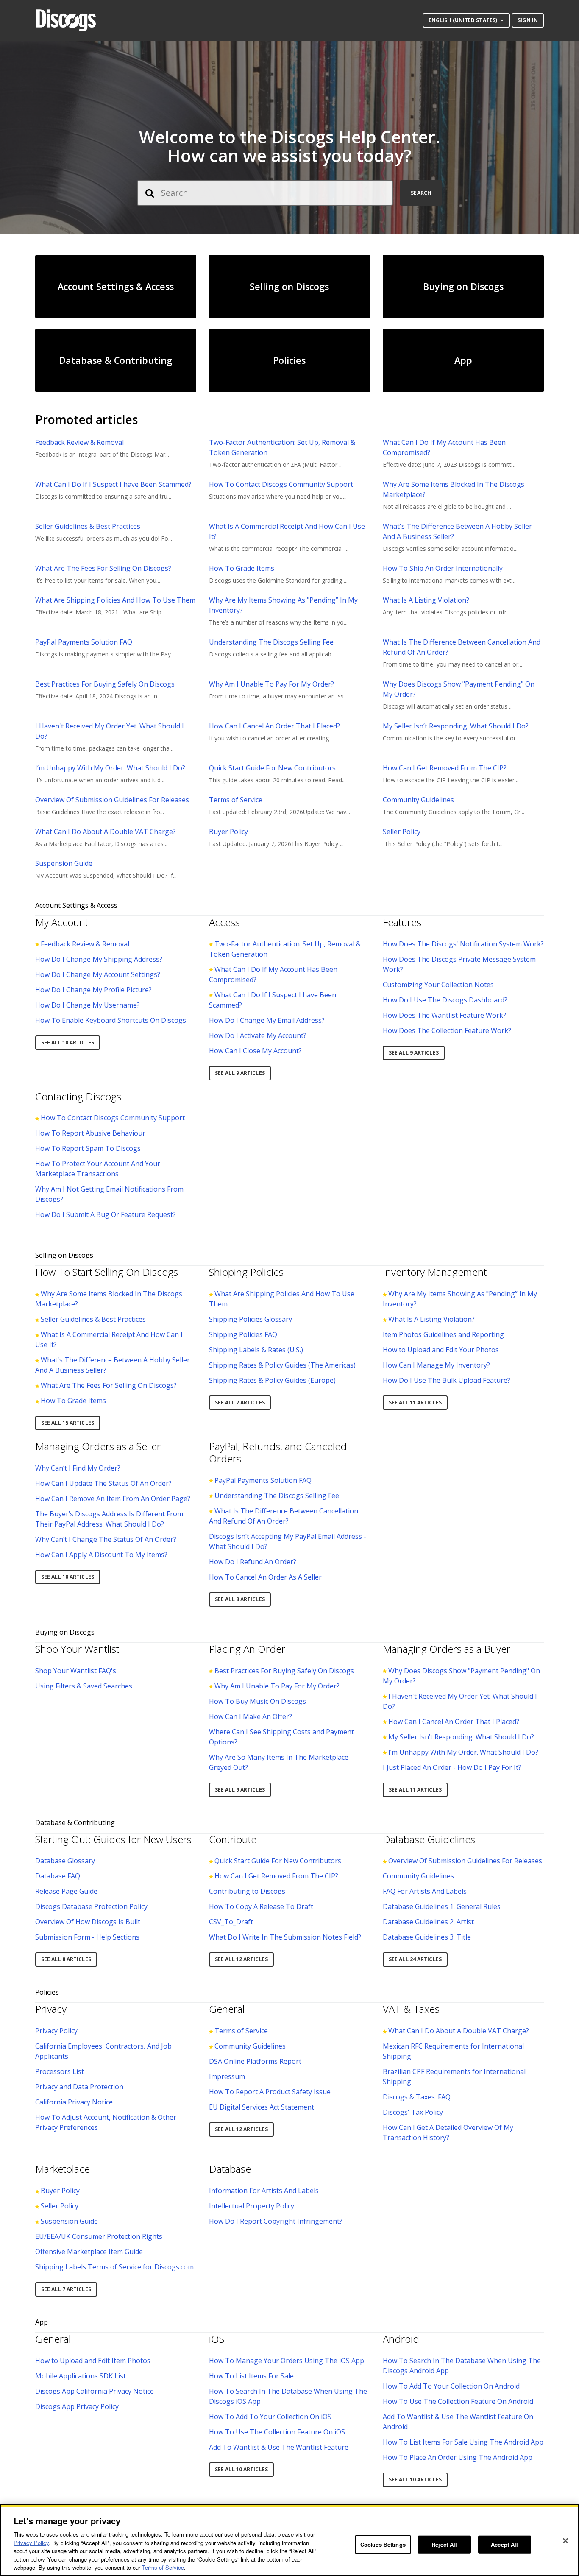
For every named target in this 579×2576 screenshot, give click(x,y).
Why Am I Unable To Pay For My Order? (271, 684)
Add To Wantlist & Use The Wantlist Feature (279, 2447)
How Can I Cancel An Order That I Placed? (274, 726)
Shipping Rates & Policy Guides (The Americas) (282, 1365)
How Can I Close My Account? (255, 1051)
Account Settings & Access (76, 905)
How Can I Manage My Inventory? (436, 1365)
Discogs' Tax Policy (413, 2112)
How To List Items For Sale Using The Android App (463, 2442)
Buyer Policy (228, 832)
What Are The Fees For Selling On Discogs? (103, 568)
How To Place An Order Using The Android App (458, 2457)
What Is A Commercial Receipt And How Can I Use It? (287, 531)
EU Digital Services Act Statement (262, 2107)
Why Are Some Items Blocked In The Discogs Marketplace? (454, 489)
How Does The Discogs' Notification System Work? (463, 944)
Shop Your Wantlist (77, 1649)
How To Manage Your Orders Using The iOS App (287, 2361)
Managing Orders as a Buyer (447, 1649)
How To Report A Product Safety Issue (270, 2092)
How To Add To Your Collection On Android (451, 2386)
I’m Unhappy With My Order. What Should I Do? (110, 768)
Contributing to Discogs (247, 1891)
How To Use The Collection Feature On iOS (277, 2432)
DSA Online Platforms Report (255, 2061)
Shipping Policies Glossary (251, 1319)
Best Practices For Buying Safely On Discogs (105, 684)
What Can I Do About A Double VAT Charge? (106, 832)
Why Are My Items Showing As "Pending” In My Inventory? (283, 605)
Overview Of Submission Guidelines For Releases (112, 800)
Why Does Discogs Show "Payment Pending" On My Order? (459, 689)
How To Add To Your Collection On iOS (270, 2417)
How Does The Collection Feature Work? (447, 1030)
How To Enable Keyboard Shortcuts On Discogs (111, 1020)
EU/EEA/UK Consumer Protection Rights (99, 2236)
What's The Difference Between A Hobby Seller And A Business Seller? (457, 531)
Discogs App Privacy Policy (77, 2406)
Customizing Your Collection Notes (438, 985)
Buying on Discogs (65, 1632)
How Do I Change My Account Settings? (98, 974)
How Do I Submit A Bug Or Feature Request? (106, 1214)
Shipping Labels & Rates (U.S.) (256, 1350)
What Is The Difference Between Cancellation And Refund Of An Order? (462, 647)
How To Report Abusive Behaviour (90, 1133)
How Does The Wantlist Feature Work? (444, 1015)
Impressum (227, 2076)
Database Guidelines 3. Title (427, 1937)
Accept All (504, 2544)
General (227, 2009)
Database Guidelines (429, 1839)
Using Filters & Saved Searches (84, 1686)
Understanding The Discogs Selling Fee (271, 642)
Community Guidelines (418, 800)
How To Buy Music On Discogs (257, 1701)
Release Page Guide (66, 1891)
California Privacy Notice (74, 2102)
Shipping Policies (246, 1272)
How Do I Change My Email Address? (267, 1020)
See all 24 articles (415, 1959)
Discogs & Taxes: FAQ (417, 2097)
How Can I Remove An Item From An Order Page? (113, 1499)
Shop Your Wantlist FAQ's (76, 1671)
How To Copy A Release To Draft (261, 1906)
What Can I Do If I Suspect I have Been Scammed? (113, 484)
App (42, 2322)
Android (401, 2339)
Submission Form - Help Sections (87, 1937)
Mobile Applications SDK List (81, 2376)
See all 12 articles (241, 1959)
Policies (47, 1992)
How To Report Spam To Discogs (88, 1148)
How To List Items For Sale (251, 2376)
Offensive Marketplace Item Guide (89, 2252)
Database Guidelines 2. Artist (428, 1922)
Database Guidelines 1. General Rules (442, 1906)
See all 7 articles (240, 1402)
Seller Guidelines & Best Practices (88, 526)
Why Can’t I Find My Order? (78, 1468)
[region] (289, 2540)
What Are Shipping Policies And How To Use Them (115, 600)
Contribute (233, 1839)
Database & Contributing (75, 1822)
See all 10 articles (68, 1042)
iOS (217, 2339)
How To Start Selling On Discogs (107, 1272)
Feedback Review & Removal (79, 442)
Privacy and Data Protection (79, 2087)
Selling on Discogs (64, 1255)
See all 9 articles (240, 1073)
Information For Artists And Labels (264, 2191)
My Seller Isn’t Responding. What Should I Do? (456, 726)
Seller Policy (402, 832)
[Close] (565, 2541)
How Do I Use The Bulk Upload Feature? (447, 1380)
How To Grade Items (242, 568)
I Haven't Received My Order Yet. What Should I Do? (110, 731)
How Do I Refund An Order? (253, 1562)
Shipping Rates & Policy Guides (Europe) (272, 1380)
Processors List (60, 2071)
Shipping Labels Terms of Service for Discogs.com (114, 2267)
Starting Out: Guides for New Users (113, 1839)
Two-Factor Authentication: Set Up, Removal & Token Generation (282, 447)
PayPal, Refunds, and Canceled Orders (278, 1452)
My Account (62, 922)
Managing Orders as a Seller (98, 1446)
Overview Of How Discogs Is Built (88, 1922)
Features (402, 922)
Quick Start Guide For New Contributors (272, 768)
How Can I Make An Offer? (251, 1716)
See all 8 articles (240, 1599)
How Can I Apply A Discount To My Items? (101, 1555)
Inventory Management (435, 1272)
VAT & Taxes (411, 2009)
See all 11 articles (415, 1402)
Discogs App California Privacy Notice (95, 2391)
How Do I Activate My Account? (258, 1035)
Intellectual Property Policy (252, 2206)
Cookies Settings (383, 2544)
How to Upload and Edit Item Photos (93, 2361)
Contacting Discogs (78, 1096)
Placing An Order (247, 1649)
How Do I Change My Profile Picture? (93, 990)
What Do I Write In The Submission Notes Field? (285, 1937)
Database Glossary (65, 1861)
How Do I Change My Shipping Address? (99, 959)
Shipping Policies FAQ (243, 1334)
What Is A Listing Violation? (426, 600)
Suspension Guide (64, 863)
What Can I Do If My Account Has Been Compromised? (444, 447)
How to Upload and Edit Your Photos (441, 1350)
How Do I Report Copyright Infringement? (276, 2221)
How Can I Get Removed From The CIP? (445, 768)
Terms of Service (236, 800)
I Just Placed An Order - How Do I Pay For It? (452, 1767)
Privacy (51, 2009)
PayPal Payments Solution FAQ (84, 642)
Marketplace (63, 2169)
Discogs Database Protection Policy (91, 1906)
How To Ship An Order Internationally (443, 568)
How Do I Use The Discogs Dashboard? (445, 1000)
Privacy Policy (56, 2031)
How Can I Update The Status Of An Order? (103, 1483)
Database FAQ (58, 1876)
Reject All (444, 2544)
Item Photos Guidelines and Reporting (443, 1334)
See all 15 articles (68, 1423)
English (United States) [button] (463, 20)
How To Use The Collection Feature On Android (458, 2401)
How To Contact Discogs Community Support (281, 484)
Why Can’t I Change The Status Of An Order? (106, 1539)
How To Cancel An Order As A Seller (265, 1577)
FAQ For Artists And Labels (425, 1891)
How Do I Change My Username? (88, 1005)
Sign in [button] (528, 20)
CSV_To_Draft (231, 1922)
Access (224, 922)
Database (230, 2169)
